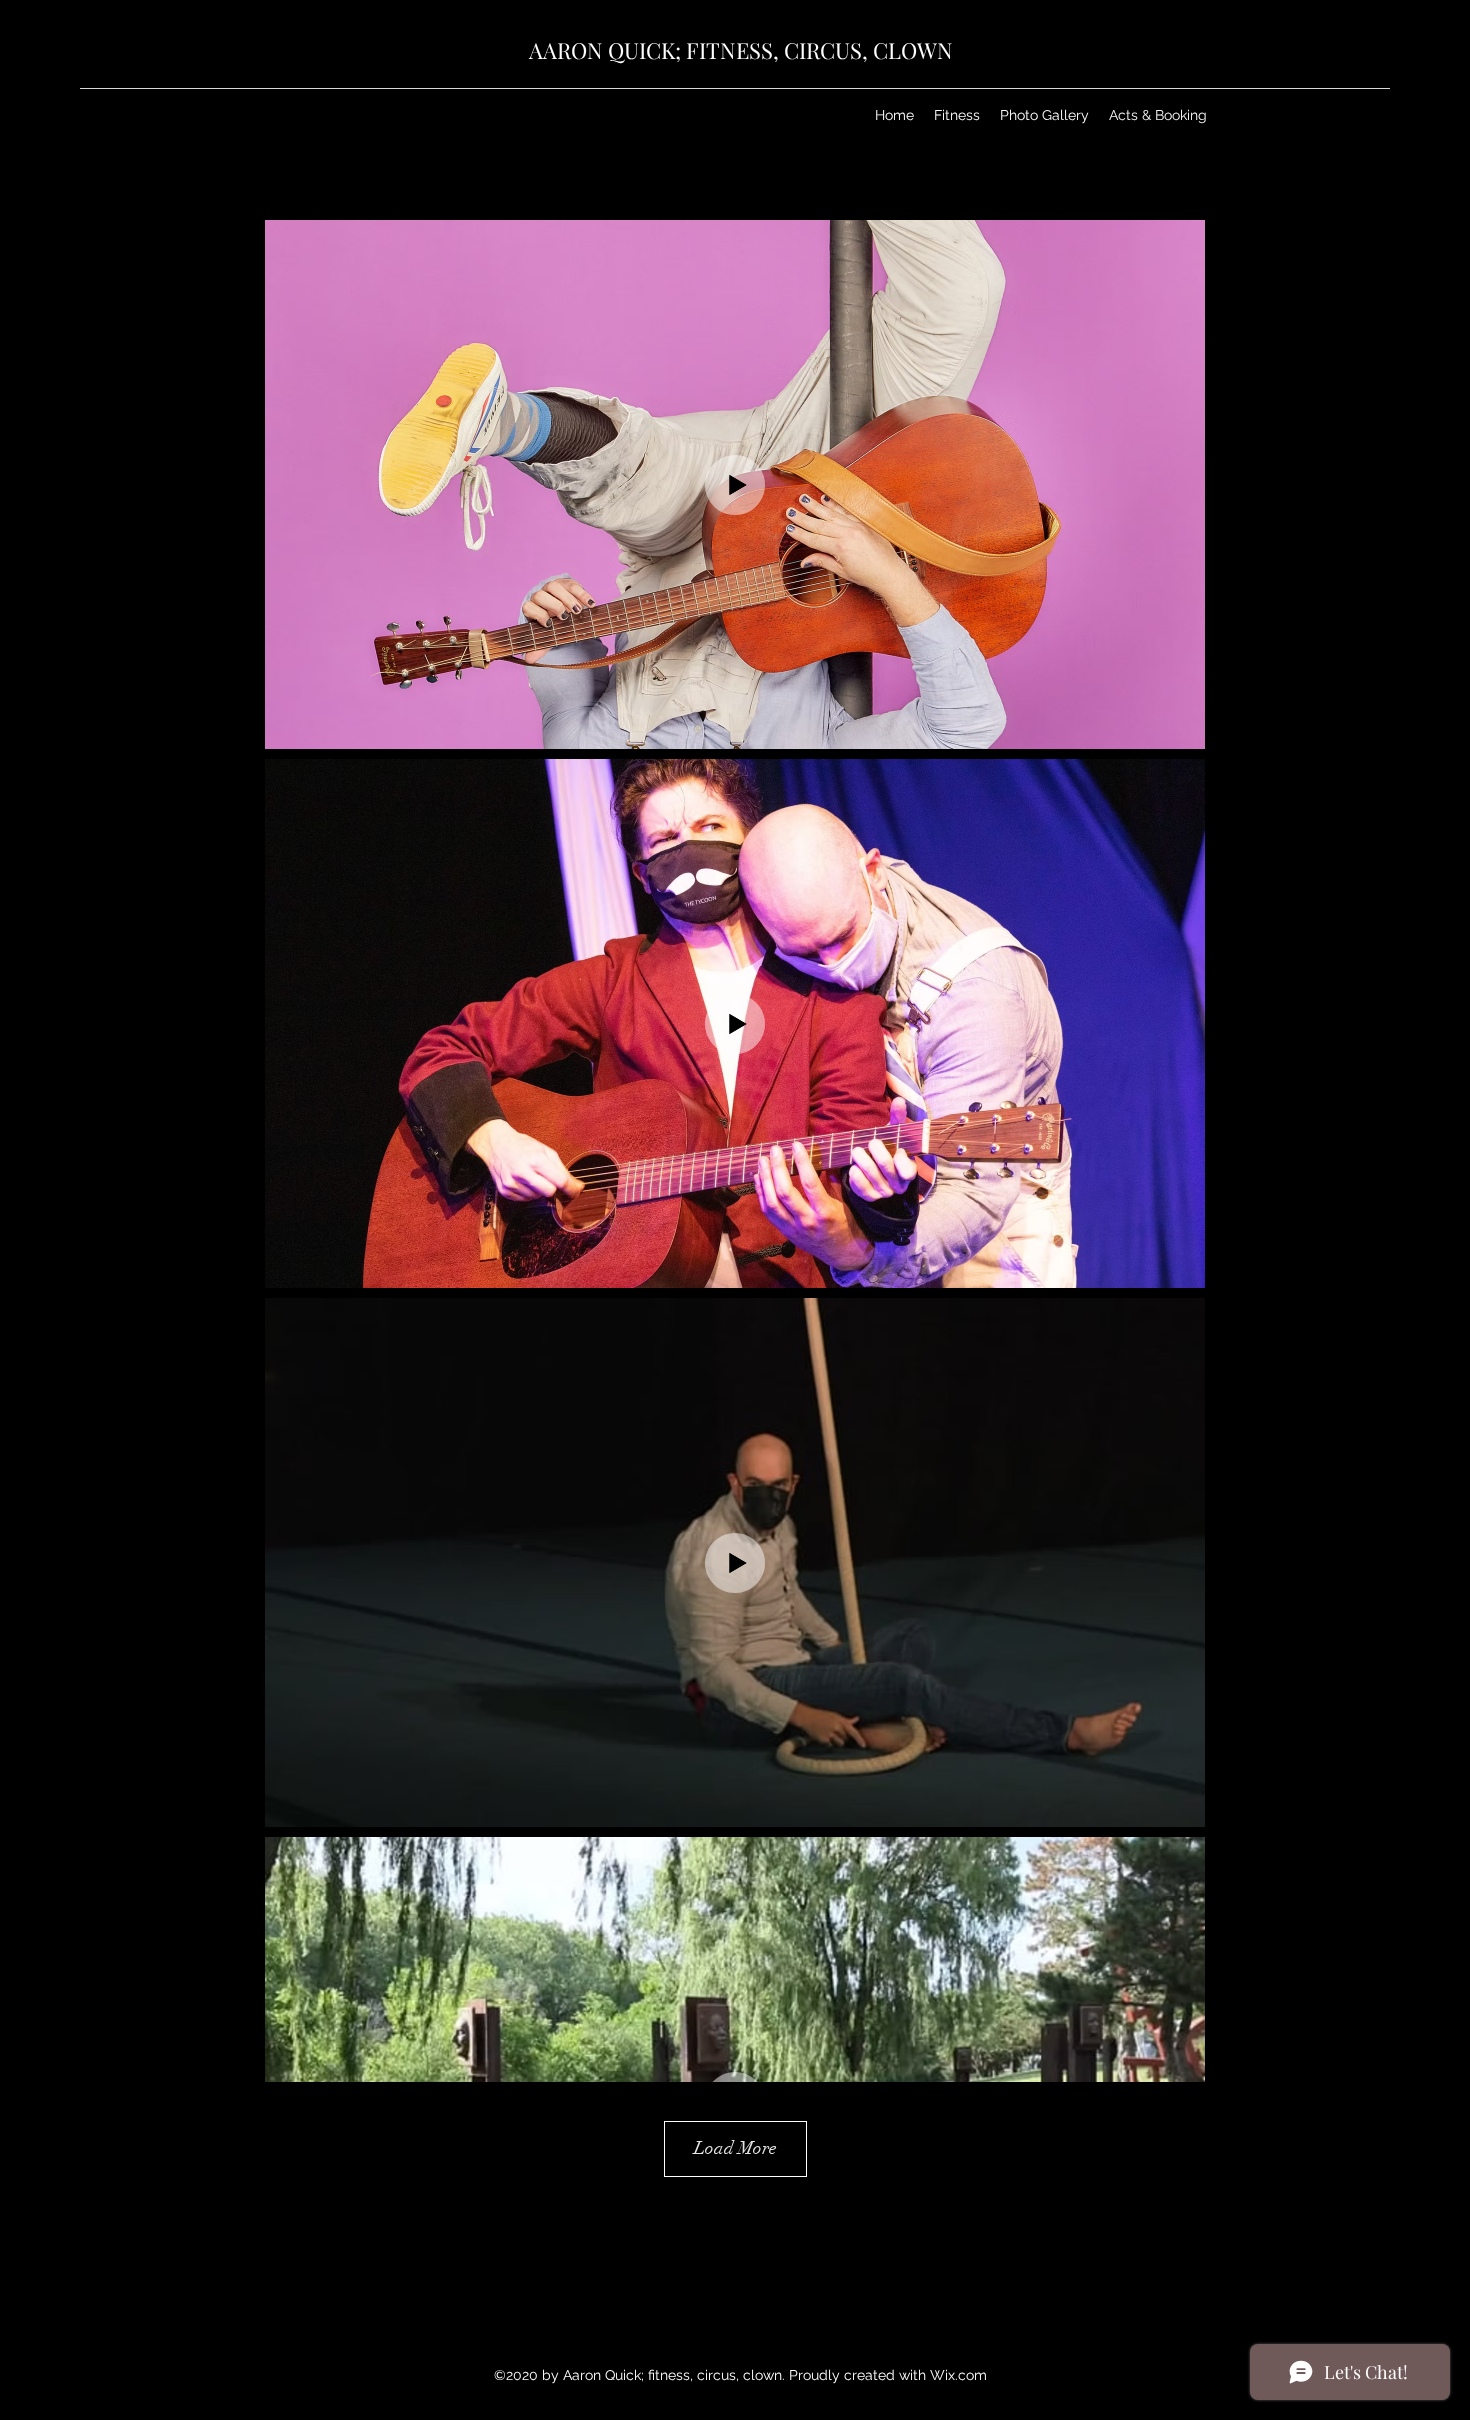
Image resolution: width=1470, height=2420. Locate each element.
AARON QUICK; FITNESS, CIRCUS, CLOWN (741, 50)
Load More (735, 2148)
